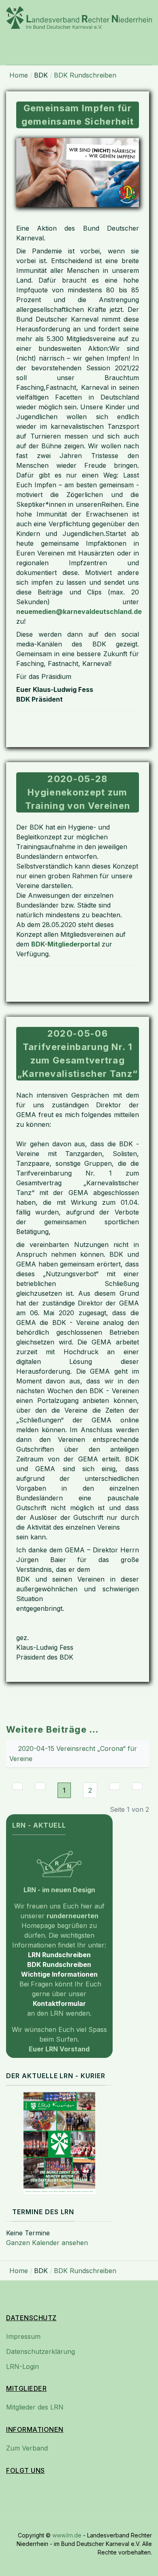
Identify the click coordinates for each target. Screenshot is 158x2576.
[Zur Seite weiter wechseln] (115, 1786)
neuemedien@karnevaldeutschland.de (79, 612)
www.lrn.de (67, 2535)
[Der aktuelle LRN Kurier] (59, 2143)
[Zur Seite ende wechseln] (137, 1786)
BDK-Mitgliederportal (65, 944)
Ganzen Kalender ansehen (47, 2243)
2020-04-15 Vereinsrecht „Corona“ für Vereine (73, 1754)
